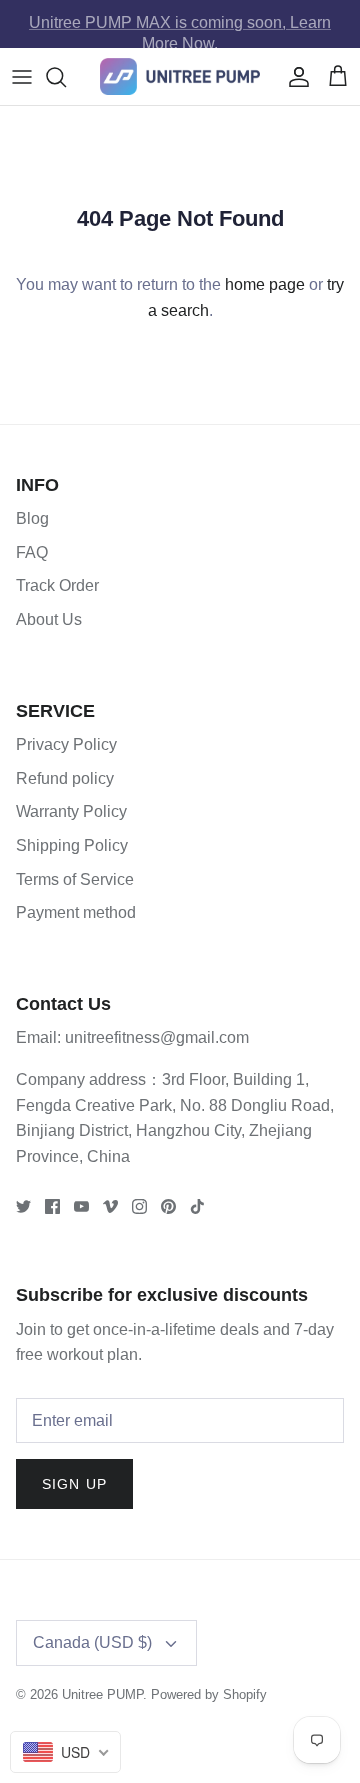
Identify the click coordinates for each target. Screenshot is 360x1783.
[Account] (294, 77)
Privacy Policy (66, 744)
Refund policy (65, 778)
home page (265, 284)
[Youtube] (81, 1206)
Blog (32, 518)
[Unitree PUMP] (180, 76)
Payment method (76, 912)
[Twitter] (23, 1206)
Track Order (57, 585)
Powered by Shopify (209, 1694)
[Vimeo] (110, 1206)
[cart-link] (338, 77)
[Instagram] (139, 1206)
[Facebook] (52, 1206)
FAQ (32, 552)
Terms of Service (75, 879)
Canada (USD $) (92, 1642)
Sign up (74, 1484)
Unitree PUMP (102, 1694)
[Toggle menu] (22, 77)
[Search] (66, 77)
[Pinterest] (168, 1206)
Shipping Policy (72, 845)
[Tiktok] (197, 1206)
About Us (49, 619)
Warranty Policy (71, 811)
